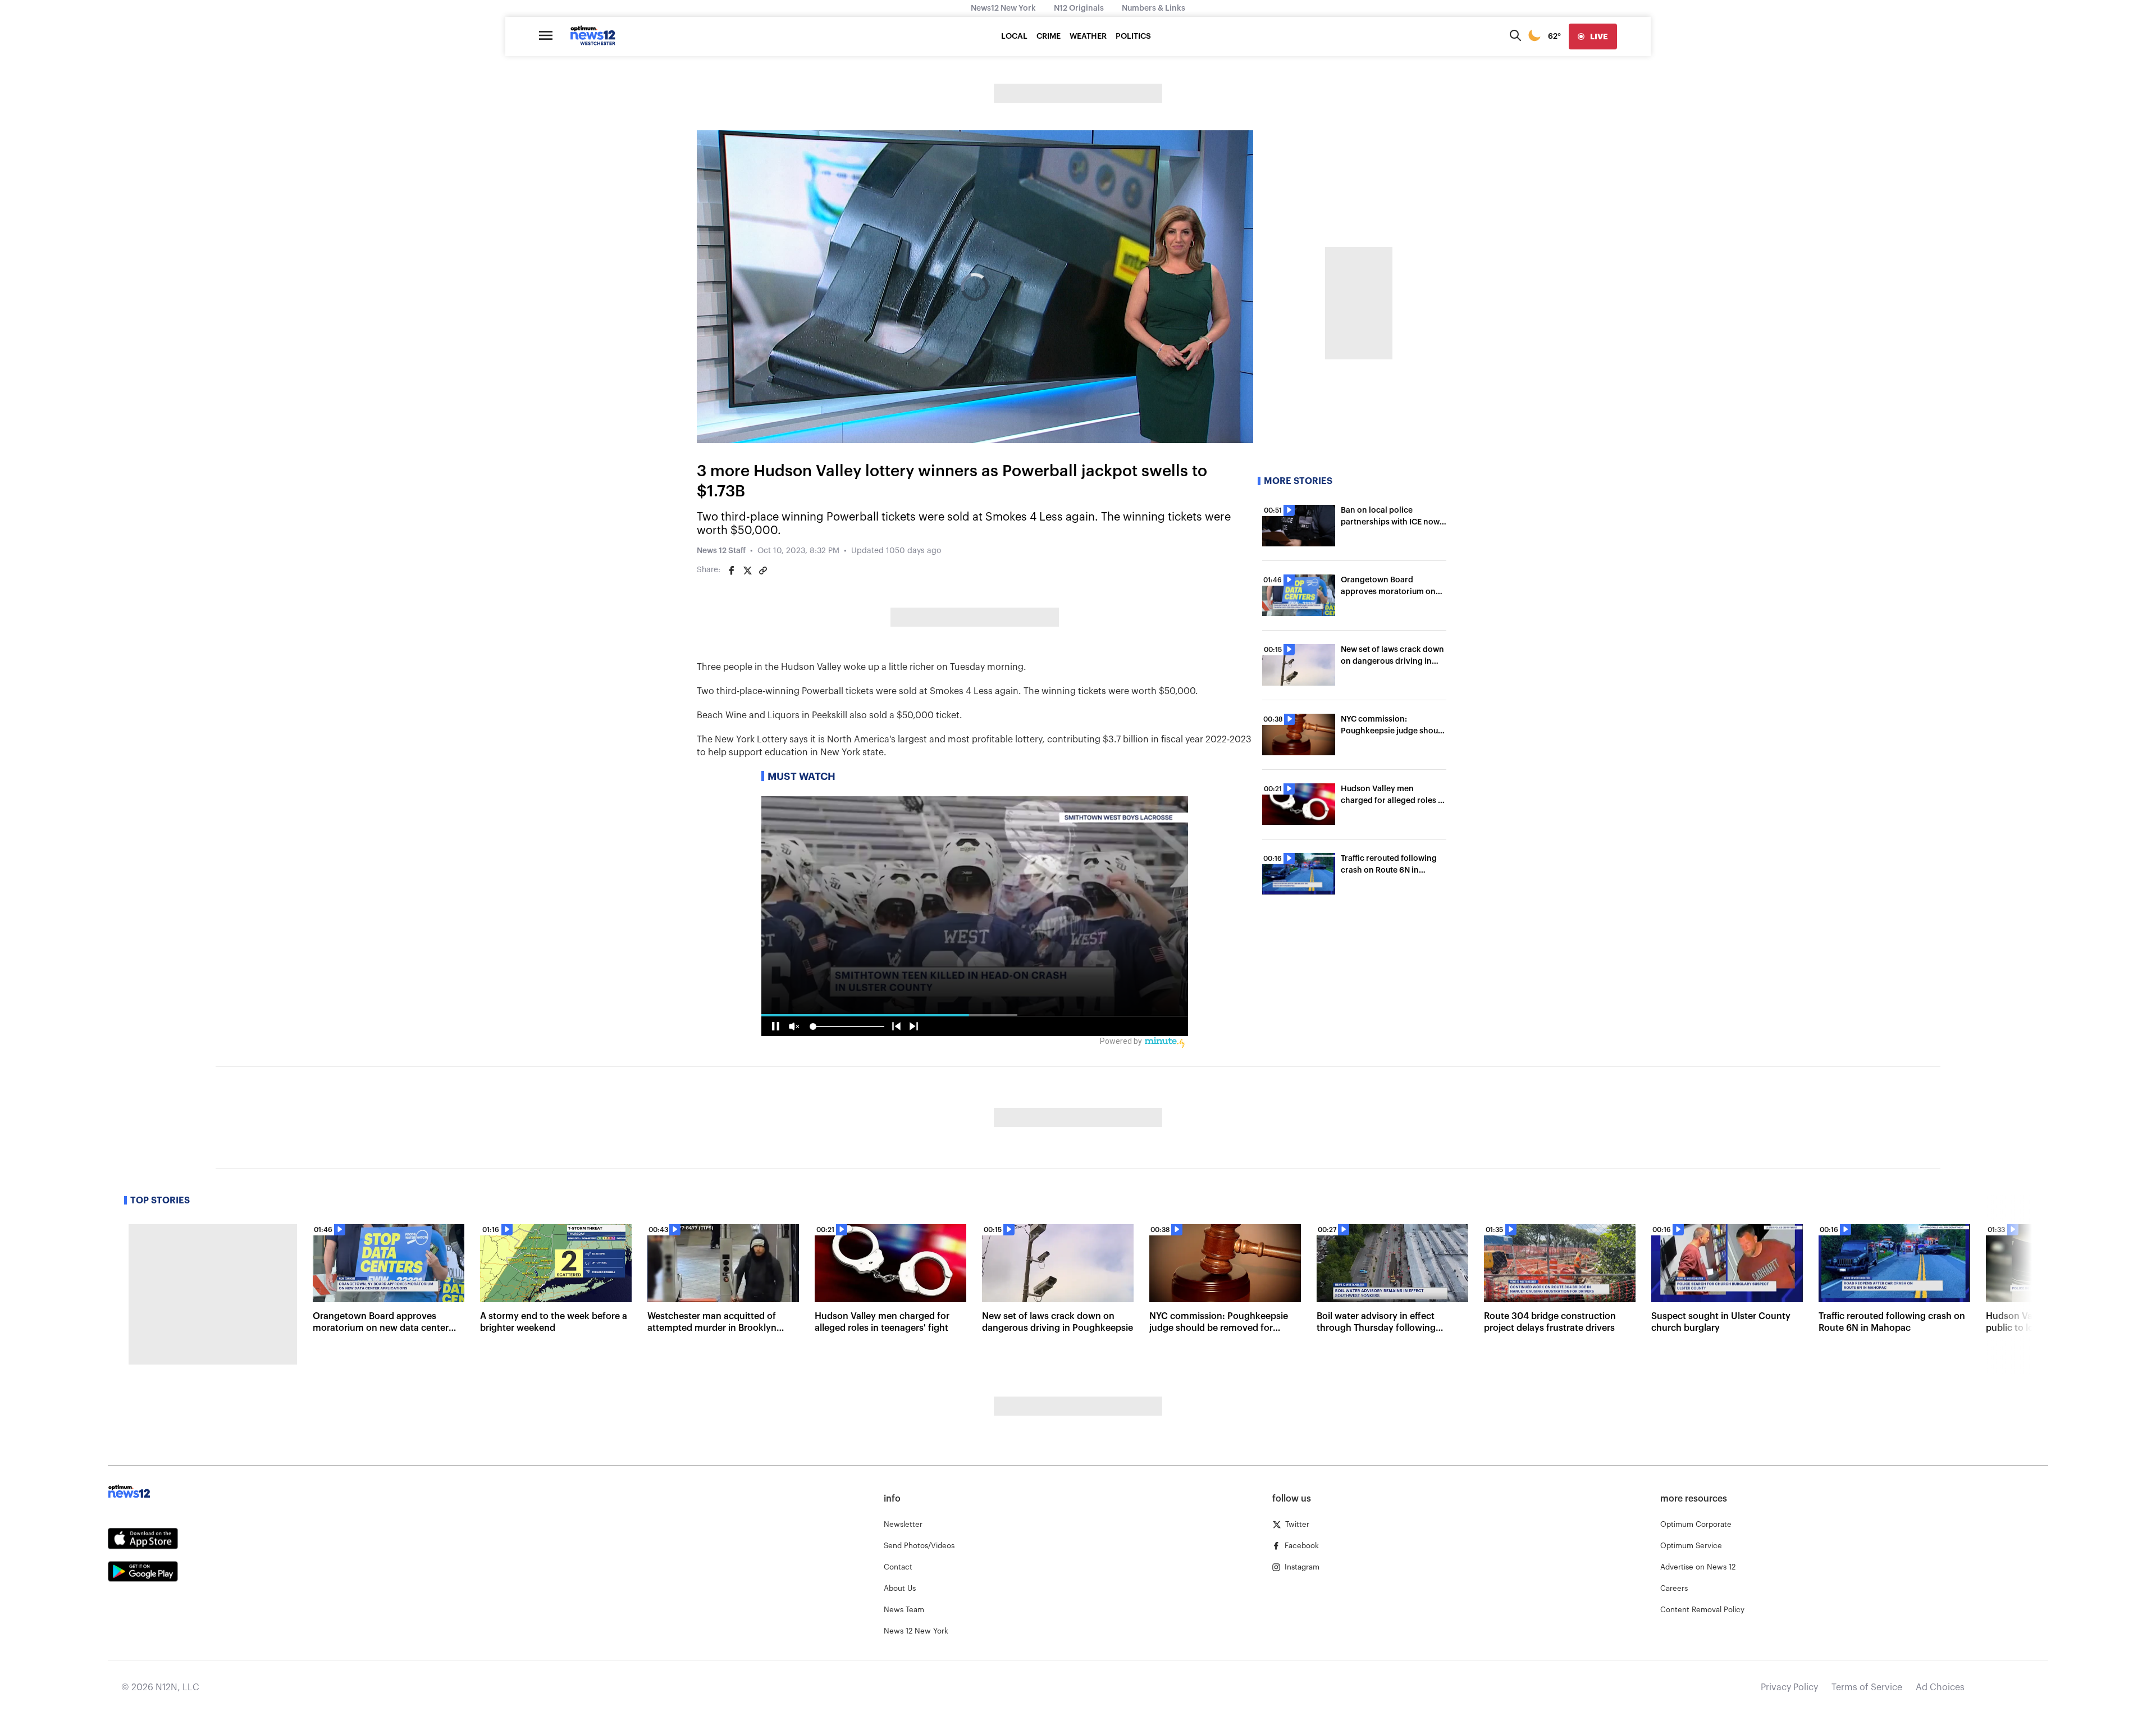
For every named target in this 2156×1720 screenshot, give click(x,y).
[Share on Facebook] (732, 571)
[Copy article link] (763, 571)
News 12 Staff (721, 551)
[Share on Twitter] (747, 571)
